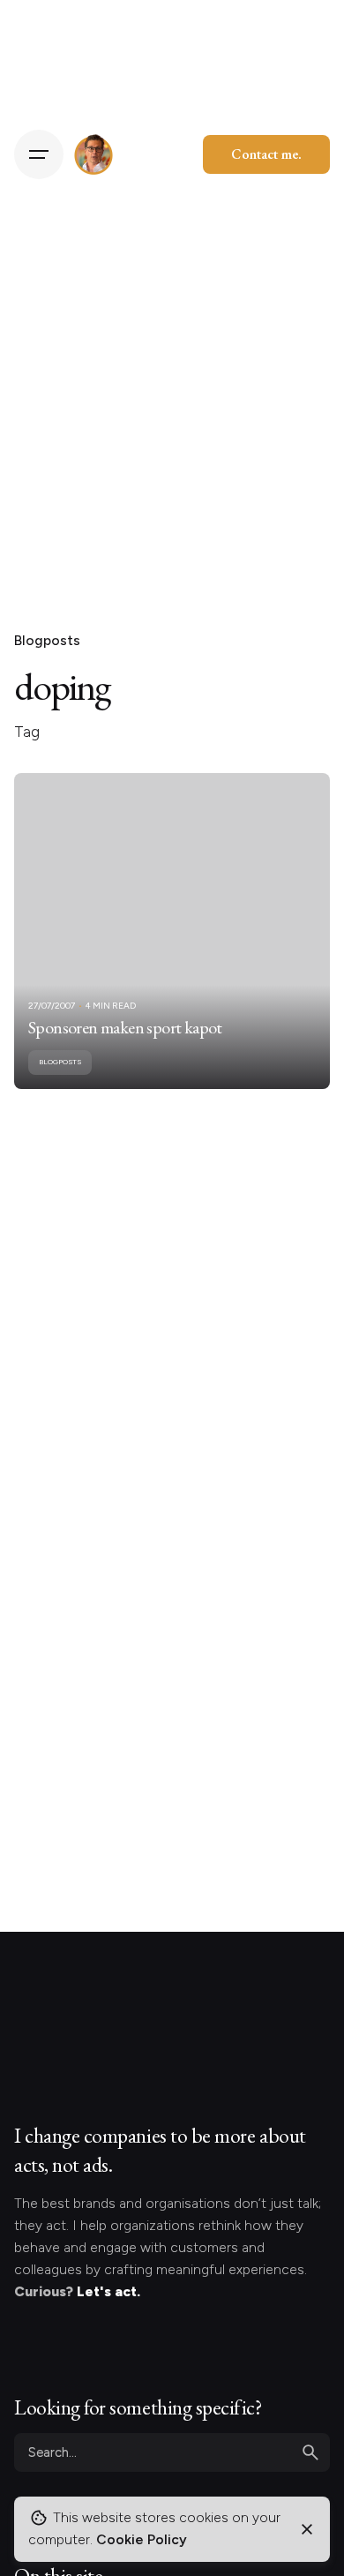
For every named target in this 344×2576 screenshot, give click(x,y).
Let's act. (108, 2291)
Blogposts (47, 640)
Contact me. (266, 154)
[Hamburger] (39, 154)
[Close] (307, 2529)
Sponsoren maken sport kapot (125, 1027)
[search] (310, 2452)
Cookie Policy (142, 2539)
